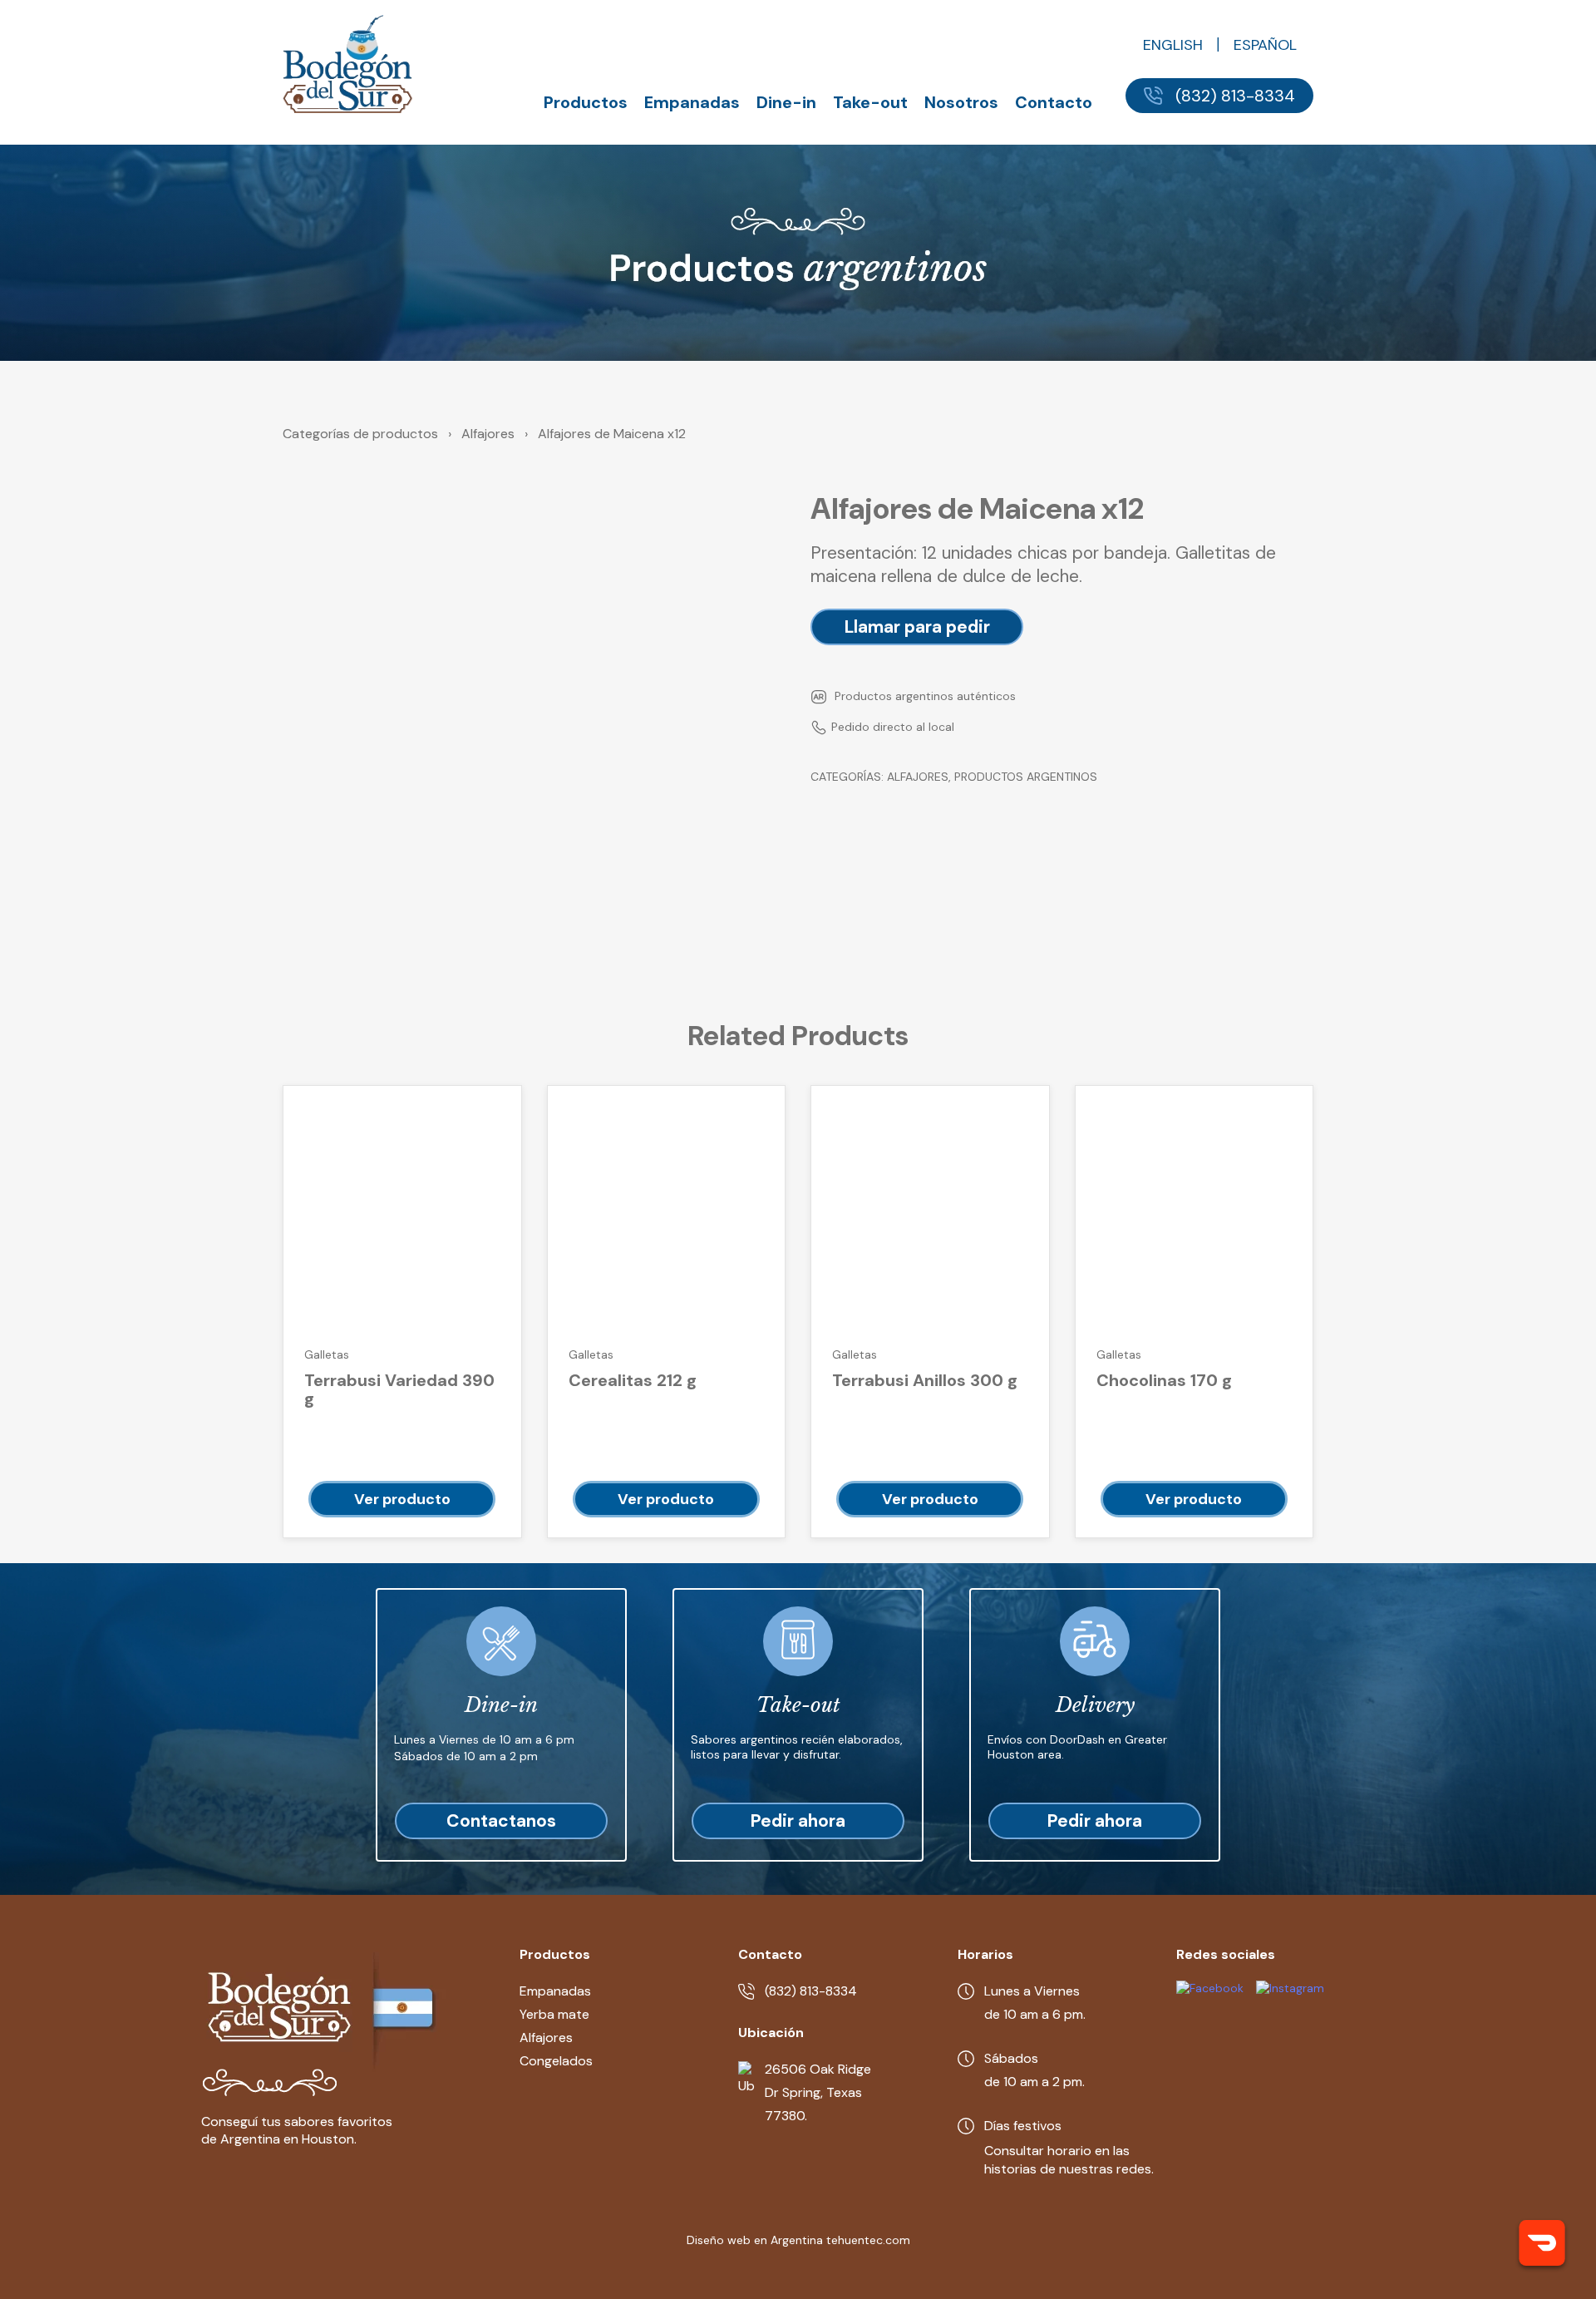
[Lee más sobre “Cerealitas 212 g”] (666, 1499)
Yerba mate (554, 2014)
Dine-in (786, 102)
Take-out (870, 102)
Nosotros (961, 102)
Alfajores (488, 434)
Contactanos (501, 1821)
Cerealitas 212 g (633, 1380)
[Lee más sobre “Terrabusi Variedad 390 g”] (402, 1499)
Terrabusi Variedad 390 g (399, 1390)
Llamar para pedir (917, 627)
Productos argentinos (1026, 777)
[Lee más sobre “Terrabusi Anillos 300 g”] (930, 1499)
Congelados (556, 2061)
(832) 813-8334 (1235, 96)
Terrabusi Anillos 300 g (925, 1380)
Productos (586, 102)
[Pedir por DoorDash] (1542, 2245)
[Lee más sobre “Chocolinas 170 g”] (1194, 1499)
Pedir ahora (798, 1821)
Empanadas (692, 102)
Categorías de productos (360, 434)
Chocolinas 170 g (1164, 1380)
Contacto (1054, 102)
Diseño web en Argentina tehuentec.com (798, 2240)
